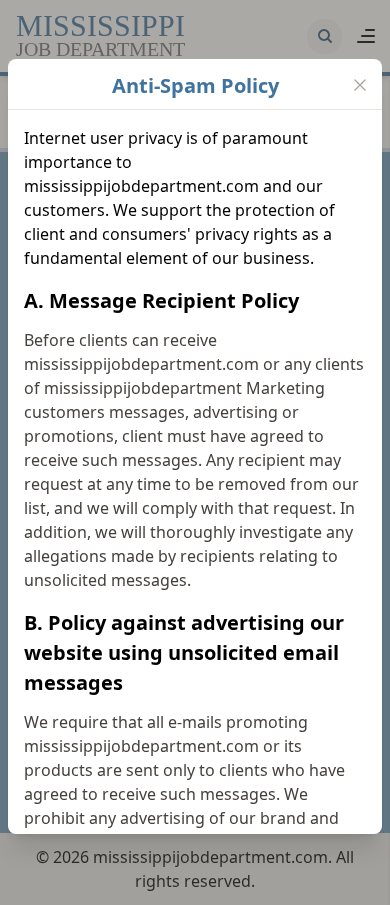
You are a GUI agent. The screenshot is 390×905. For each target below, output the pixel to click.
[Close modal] (360, 85)
